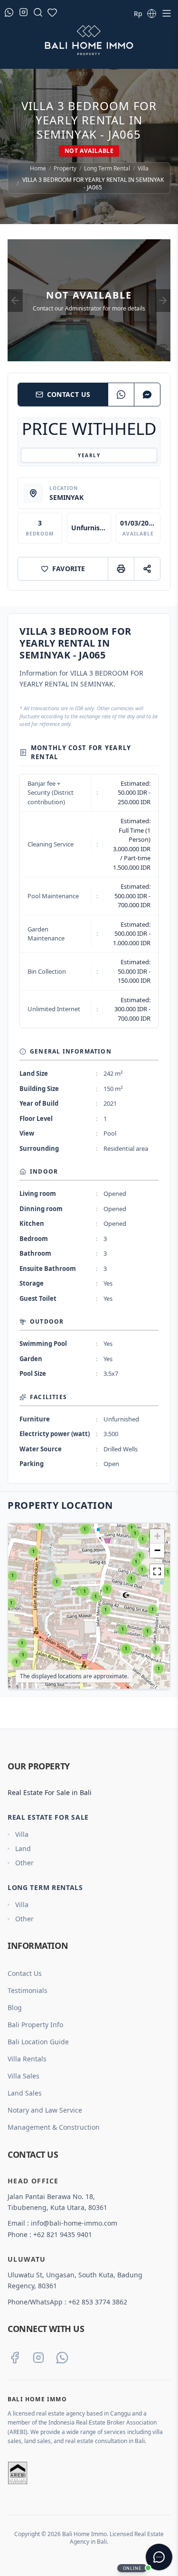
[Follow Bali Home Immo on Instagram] (38, 2358)
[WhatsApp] (121, 395)
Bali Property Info (35, 2025)
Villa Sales (23, 2076)
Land (23, 1848)
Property (65, 169)
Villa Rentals (27, 2059)
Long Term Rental (107, 169)
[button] (40, 1525)
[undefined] (157, 1571)
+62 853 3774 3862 (98, 2302)
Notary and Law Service (45, 2110)
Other (24, 1863)
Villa (143, 169)
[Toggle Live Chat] (159, 2557)
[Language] (151, 13)
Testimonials (28, 1990)
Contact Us (69, 394)
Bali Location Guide (38, 2042)
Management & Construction (54, 2127)
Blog (15, 2007)
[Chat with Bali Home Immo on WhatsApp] (62, 2358)
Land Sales (25, 2093)
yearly (89, 455)
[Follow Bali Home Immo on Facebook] (15, 2358)
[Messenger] (147, 395)
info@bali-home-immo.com (74, 2223)
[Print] (121, 569)
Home (38, 169)
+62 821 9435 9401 (63, 2234)
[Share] (147, 569)
